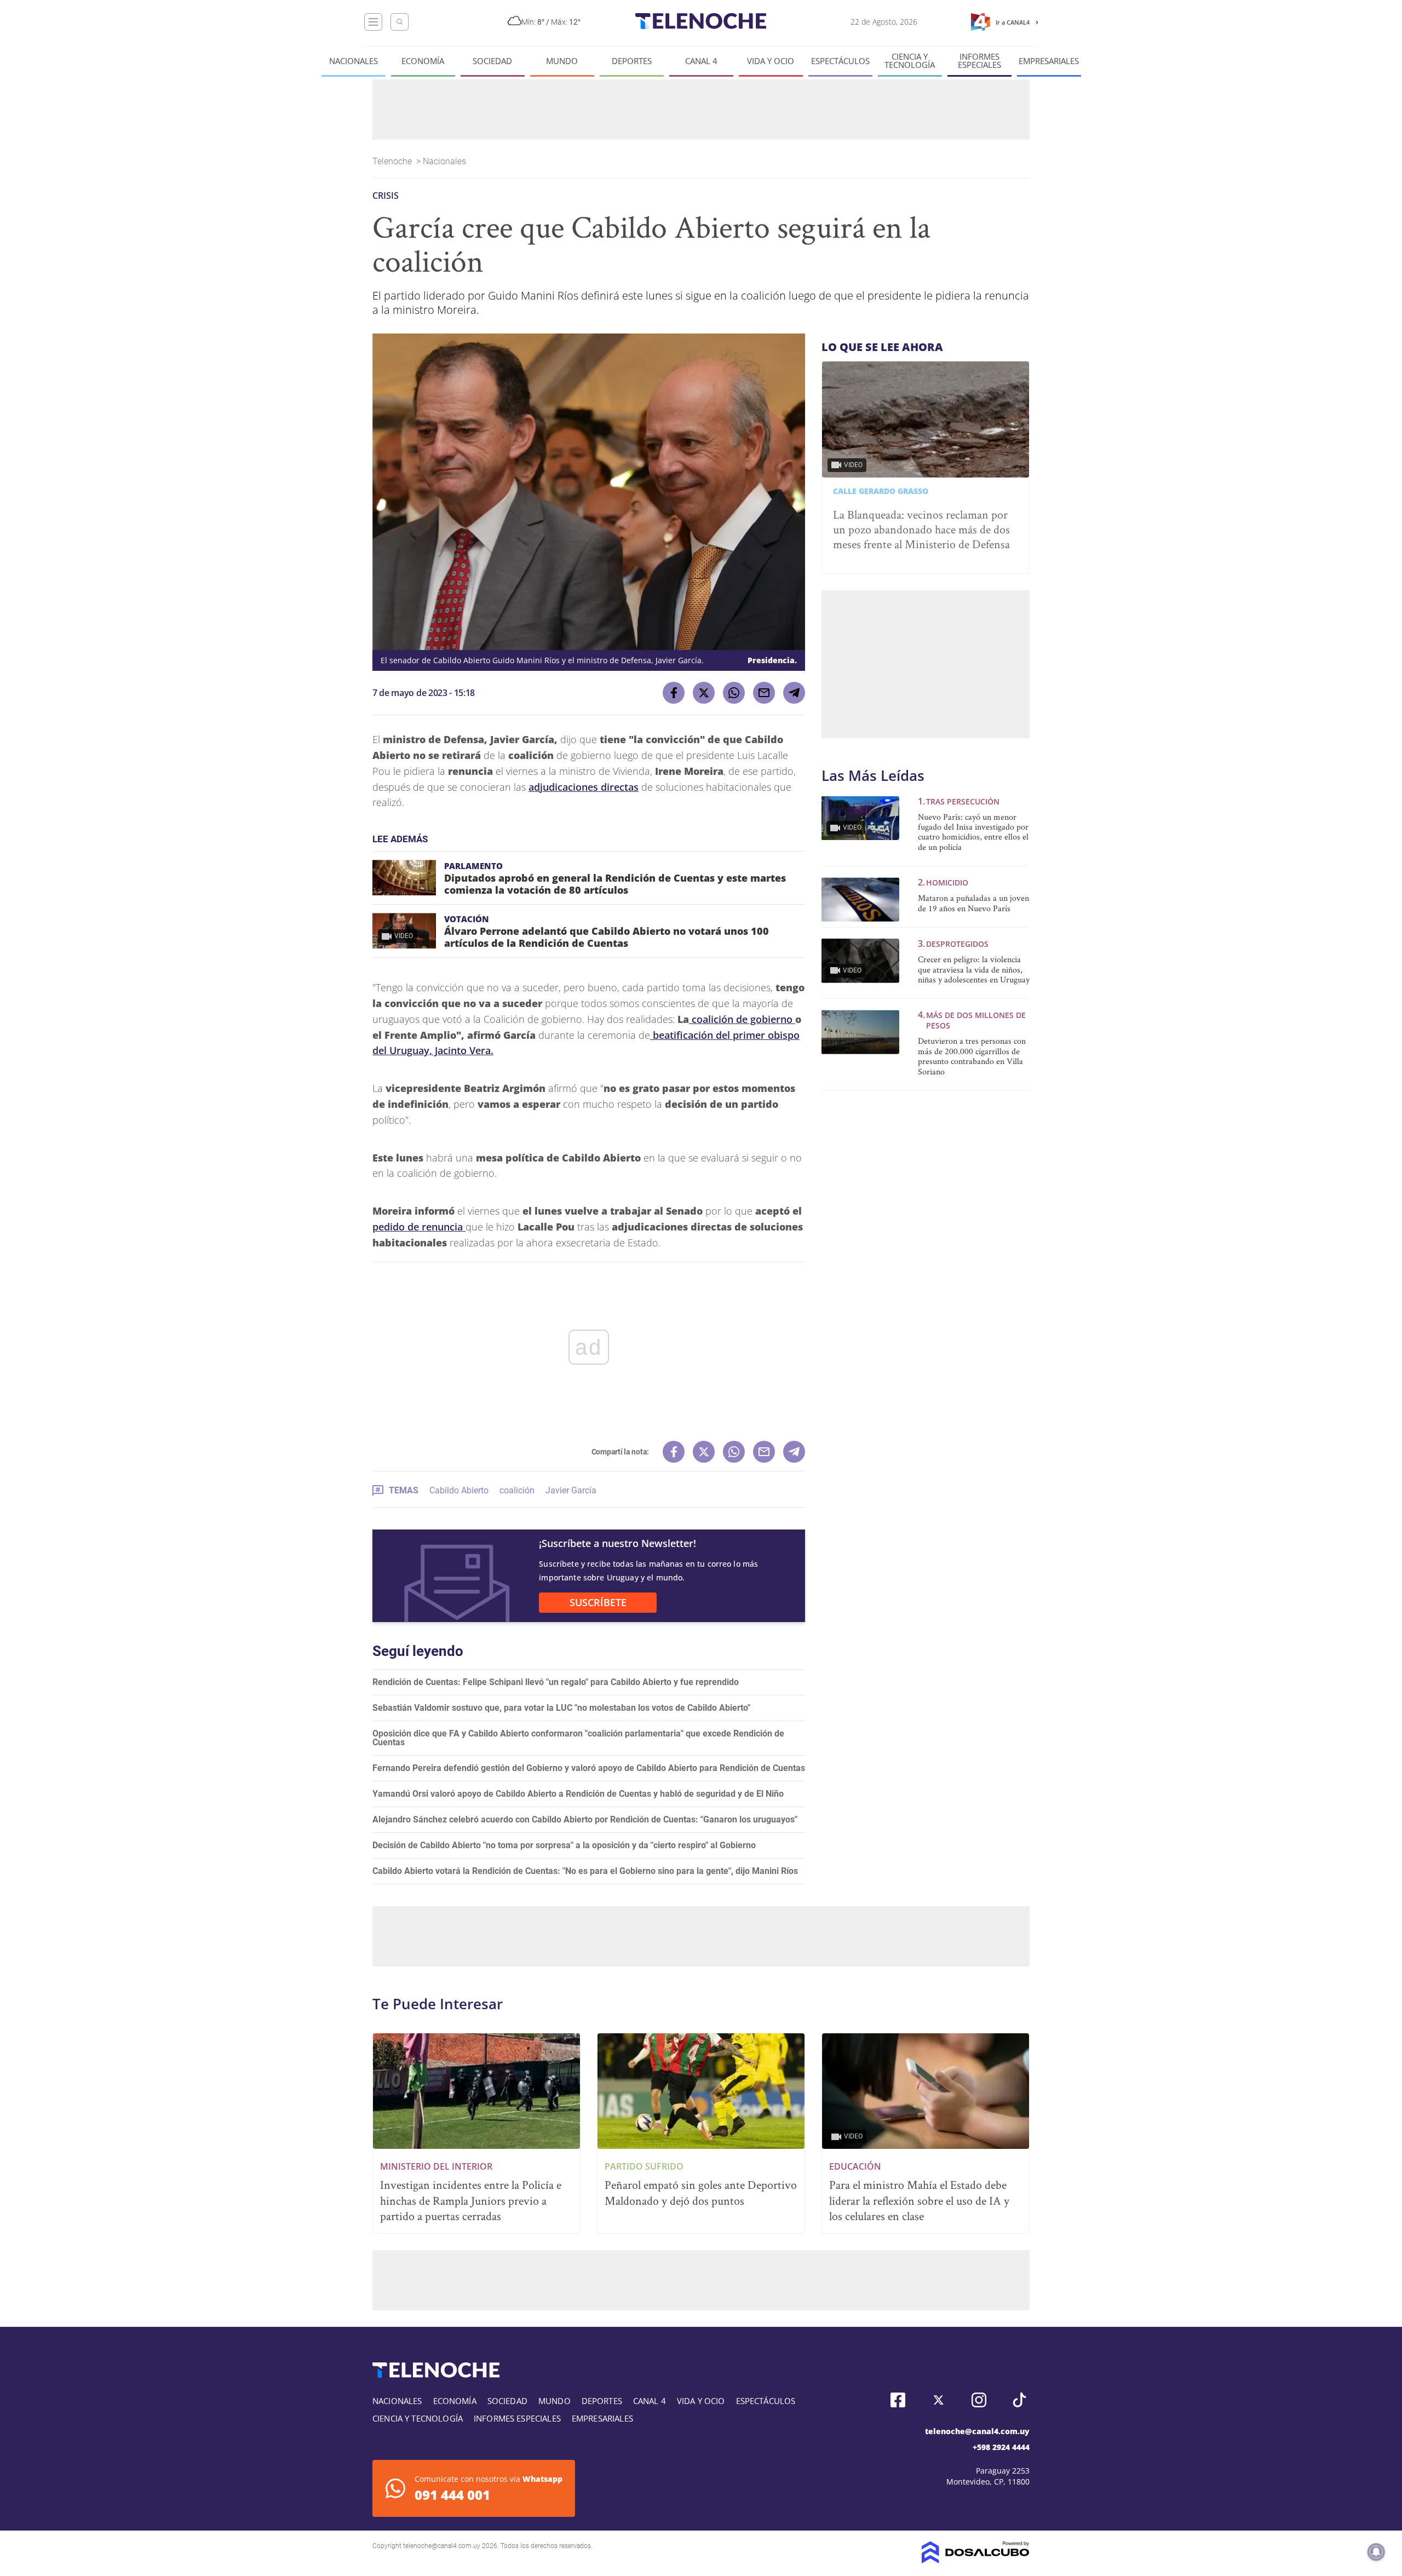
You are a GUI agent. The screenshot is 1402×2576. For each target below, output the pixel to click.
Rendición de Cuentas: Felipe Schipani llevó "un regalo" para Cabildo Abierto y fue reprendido (556, 1682)
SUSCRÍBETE (598, 1602)
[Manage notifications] (1376, 2552)
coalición (517, 1490)
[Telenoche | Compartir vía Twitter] (704, 693)
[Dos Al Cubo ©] (976, 2560)
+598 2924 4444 (1001, 2447)
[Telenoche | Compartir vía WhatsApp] (734, 693)
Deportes (632, 61)
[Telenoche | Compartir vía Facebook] (674, 693)
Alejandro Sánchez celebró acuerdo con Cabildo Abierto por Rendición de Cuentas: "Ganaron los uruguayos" (585, 1819)
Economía (423, 61)
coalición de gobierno (742, 1019)
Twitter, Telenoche (938, 2400)
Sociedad (492, 61)
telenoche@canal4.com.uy (977, 2431)
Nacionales (354, 61)
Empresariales (1049, 61)
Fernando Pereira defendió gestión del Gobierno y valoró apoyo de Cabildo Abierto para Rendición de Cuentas (589, 1768)
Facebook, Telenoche (898, 2400)
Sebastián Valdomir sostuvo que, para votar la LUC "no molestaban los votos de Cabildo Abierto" (561, 1708)
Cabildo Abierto (459, 1490)
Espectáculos (840, 61)
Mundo (562, 61)
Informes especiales (979, 61)
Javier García (571, 1490)
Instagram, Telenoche (979, 2400)
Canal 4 (701, 61)
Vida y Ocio (771, 61)
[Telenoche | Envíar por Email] (764, 693)
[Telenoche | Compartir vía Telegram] (794, 693)
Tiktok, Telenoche (1019, 2400)
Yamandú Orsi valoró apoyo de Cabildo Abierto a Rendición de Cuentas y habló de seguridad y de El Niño (578, 1794)
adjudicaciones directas (584, 787)
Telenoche (393, 161)
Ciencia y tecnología (910, 61)
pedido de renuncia (419, 1227)
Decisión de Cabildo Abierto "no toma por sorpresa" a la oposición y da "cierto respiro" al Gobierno (564, 1845)
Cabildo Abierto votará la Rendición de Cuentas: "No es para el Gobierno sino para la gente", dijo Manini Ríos (585, 1871)
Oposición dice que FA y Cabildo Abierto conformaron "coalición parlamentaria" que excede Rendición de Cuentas (578, 1738)
